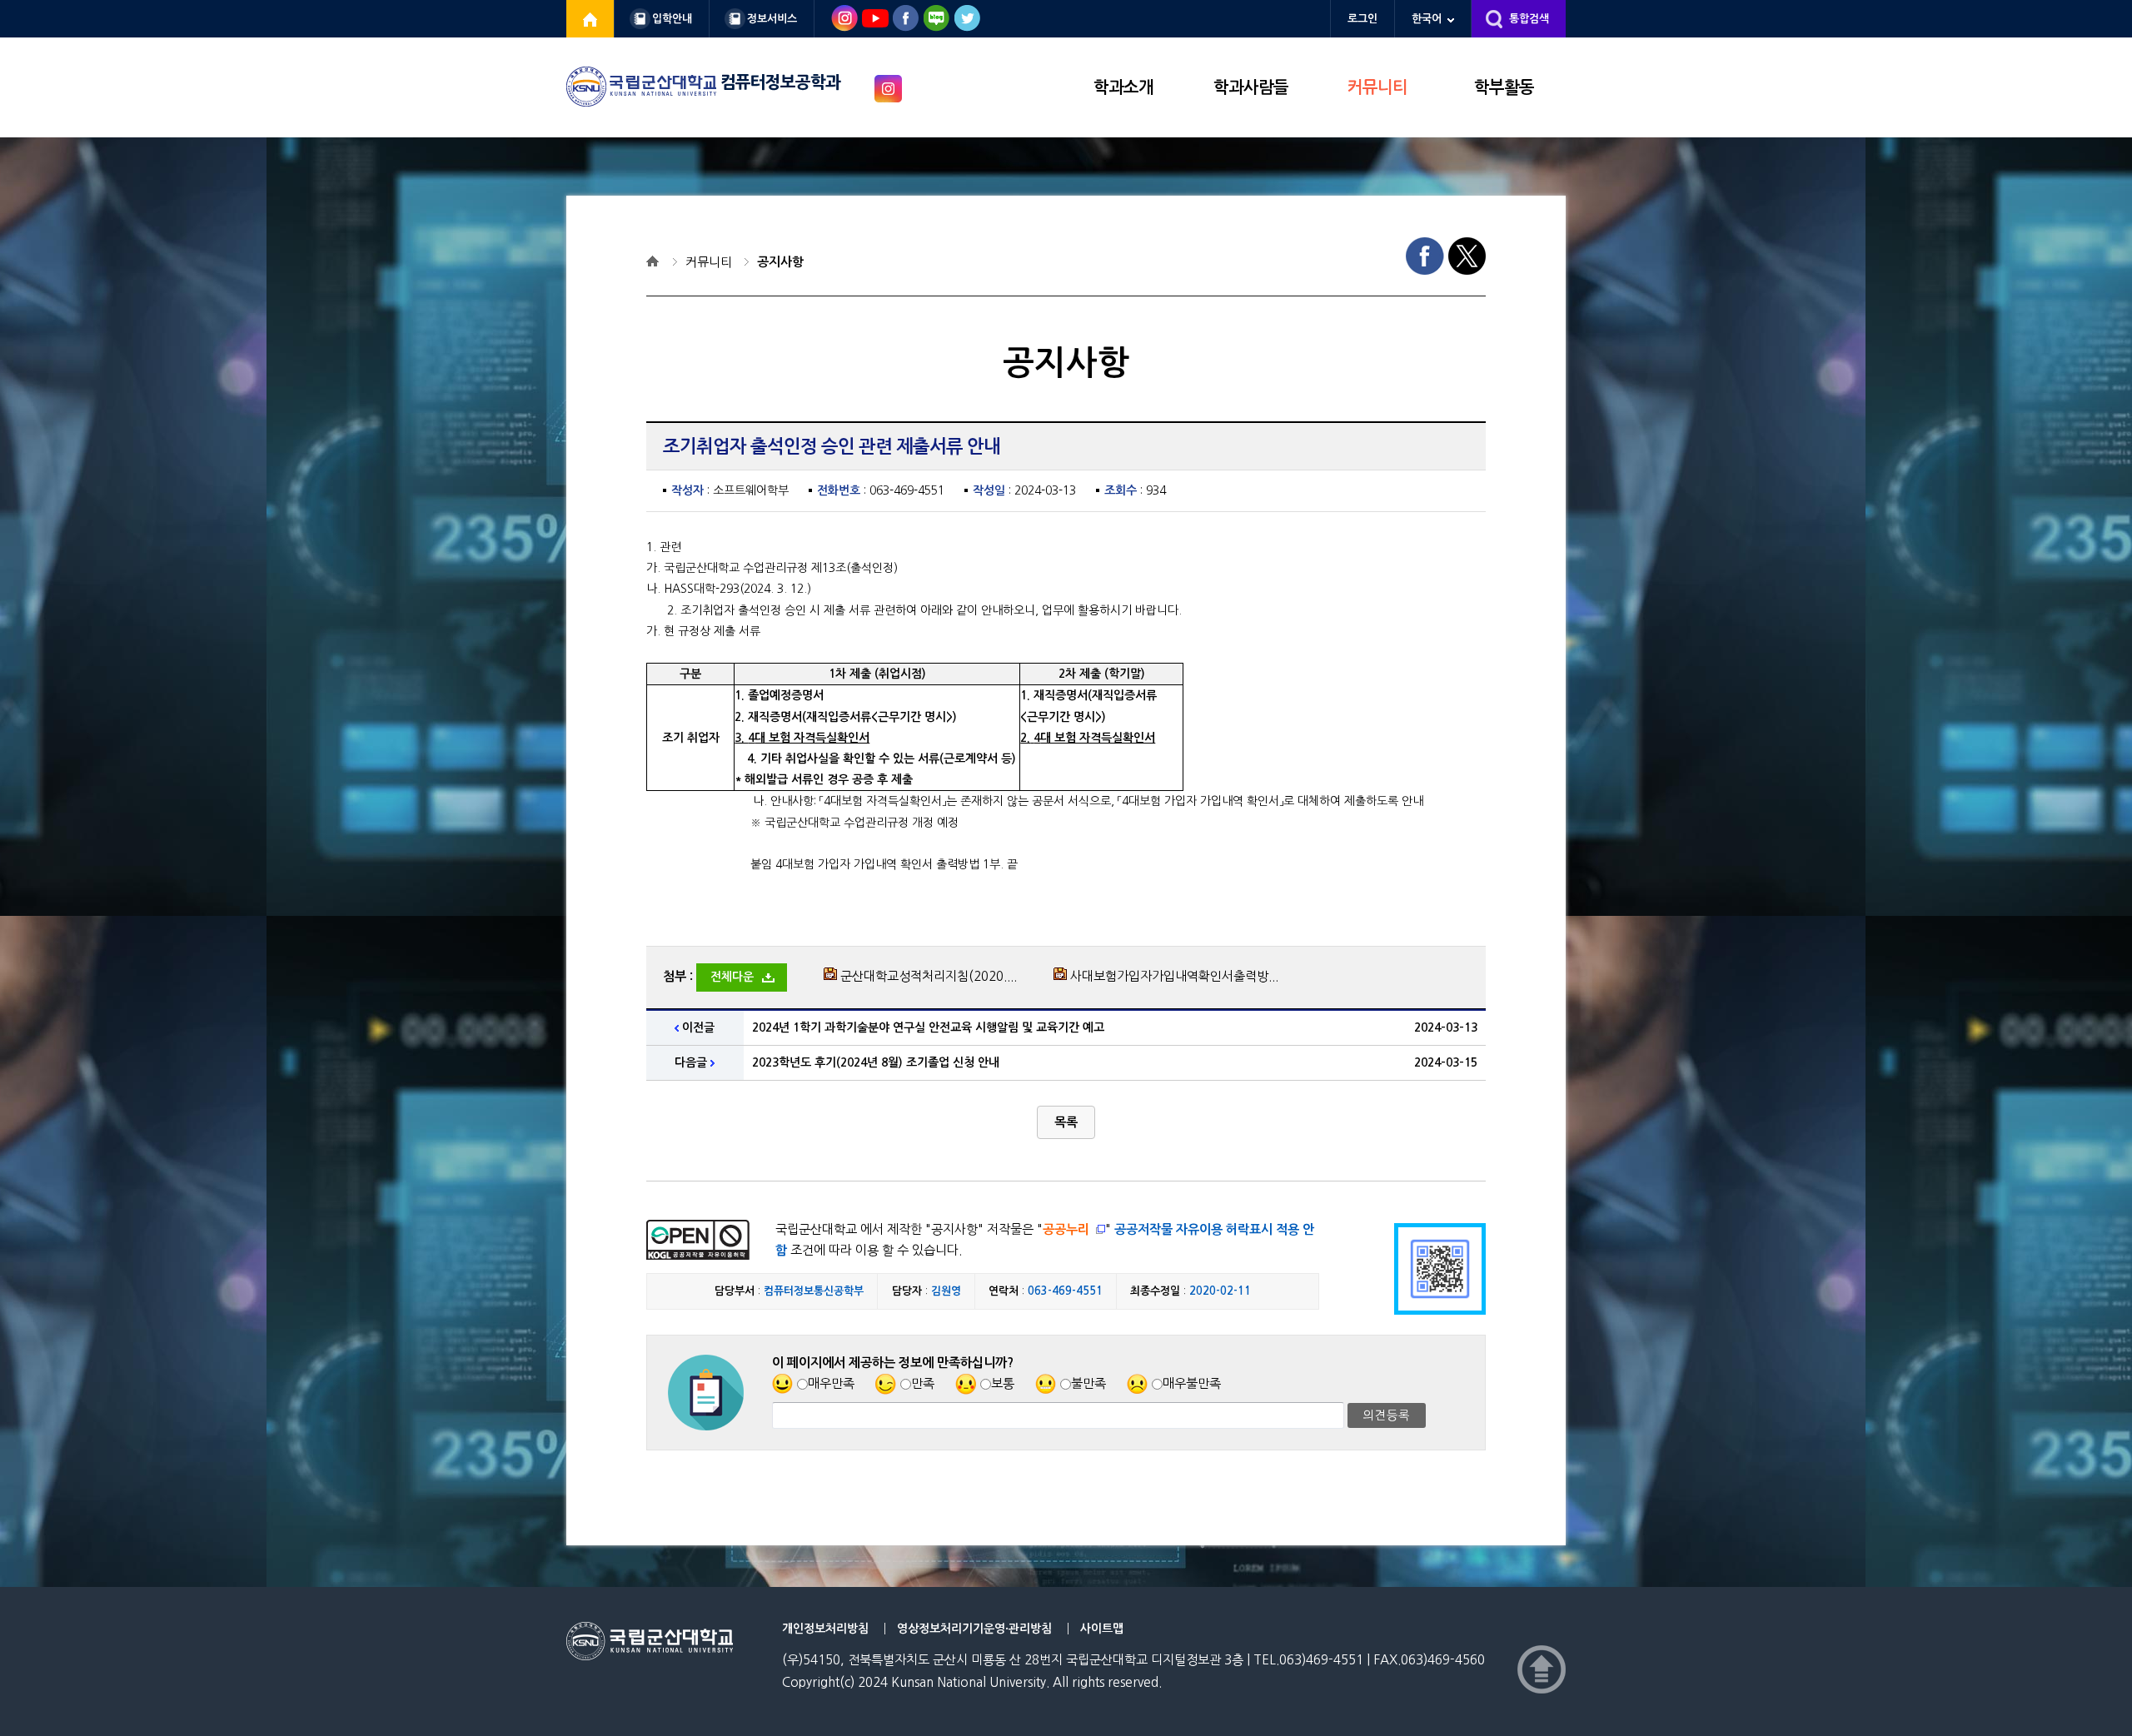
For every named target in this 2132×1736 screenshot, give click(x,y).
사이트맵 (1102, 1629)
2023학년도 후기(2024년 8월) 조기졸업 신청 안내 (876, 1062)
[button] (1066, 1122)
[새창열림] (590, 19)
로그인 (1362, 19)
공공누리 (1066, 1229)
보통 (1003, 1383)
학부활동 (1504, 87)
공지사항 (780, 262)
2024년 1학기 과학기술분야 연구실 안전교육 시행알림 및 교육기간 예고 (928, 1027)
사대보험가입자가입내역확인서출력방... (1174, 976)
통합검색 (1529, 19)
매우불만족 (1192, 1383)
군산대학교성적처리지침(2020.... (929, 976)
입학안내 (672, 19)
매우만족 (831, 1383)
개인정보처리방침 (825, 1629)
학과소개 (1123, 87)
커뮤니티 (1377, 87)
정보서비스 (772, 19)
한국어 (1427, 19)
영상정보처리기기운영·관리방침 (974, 1629)
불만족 (1088, 1383)
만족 (923, 1383)
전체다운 (732, 977)
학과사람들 (1251, 87)
